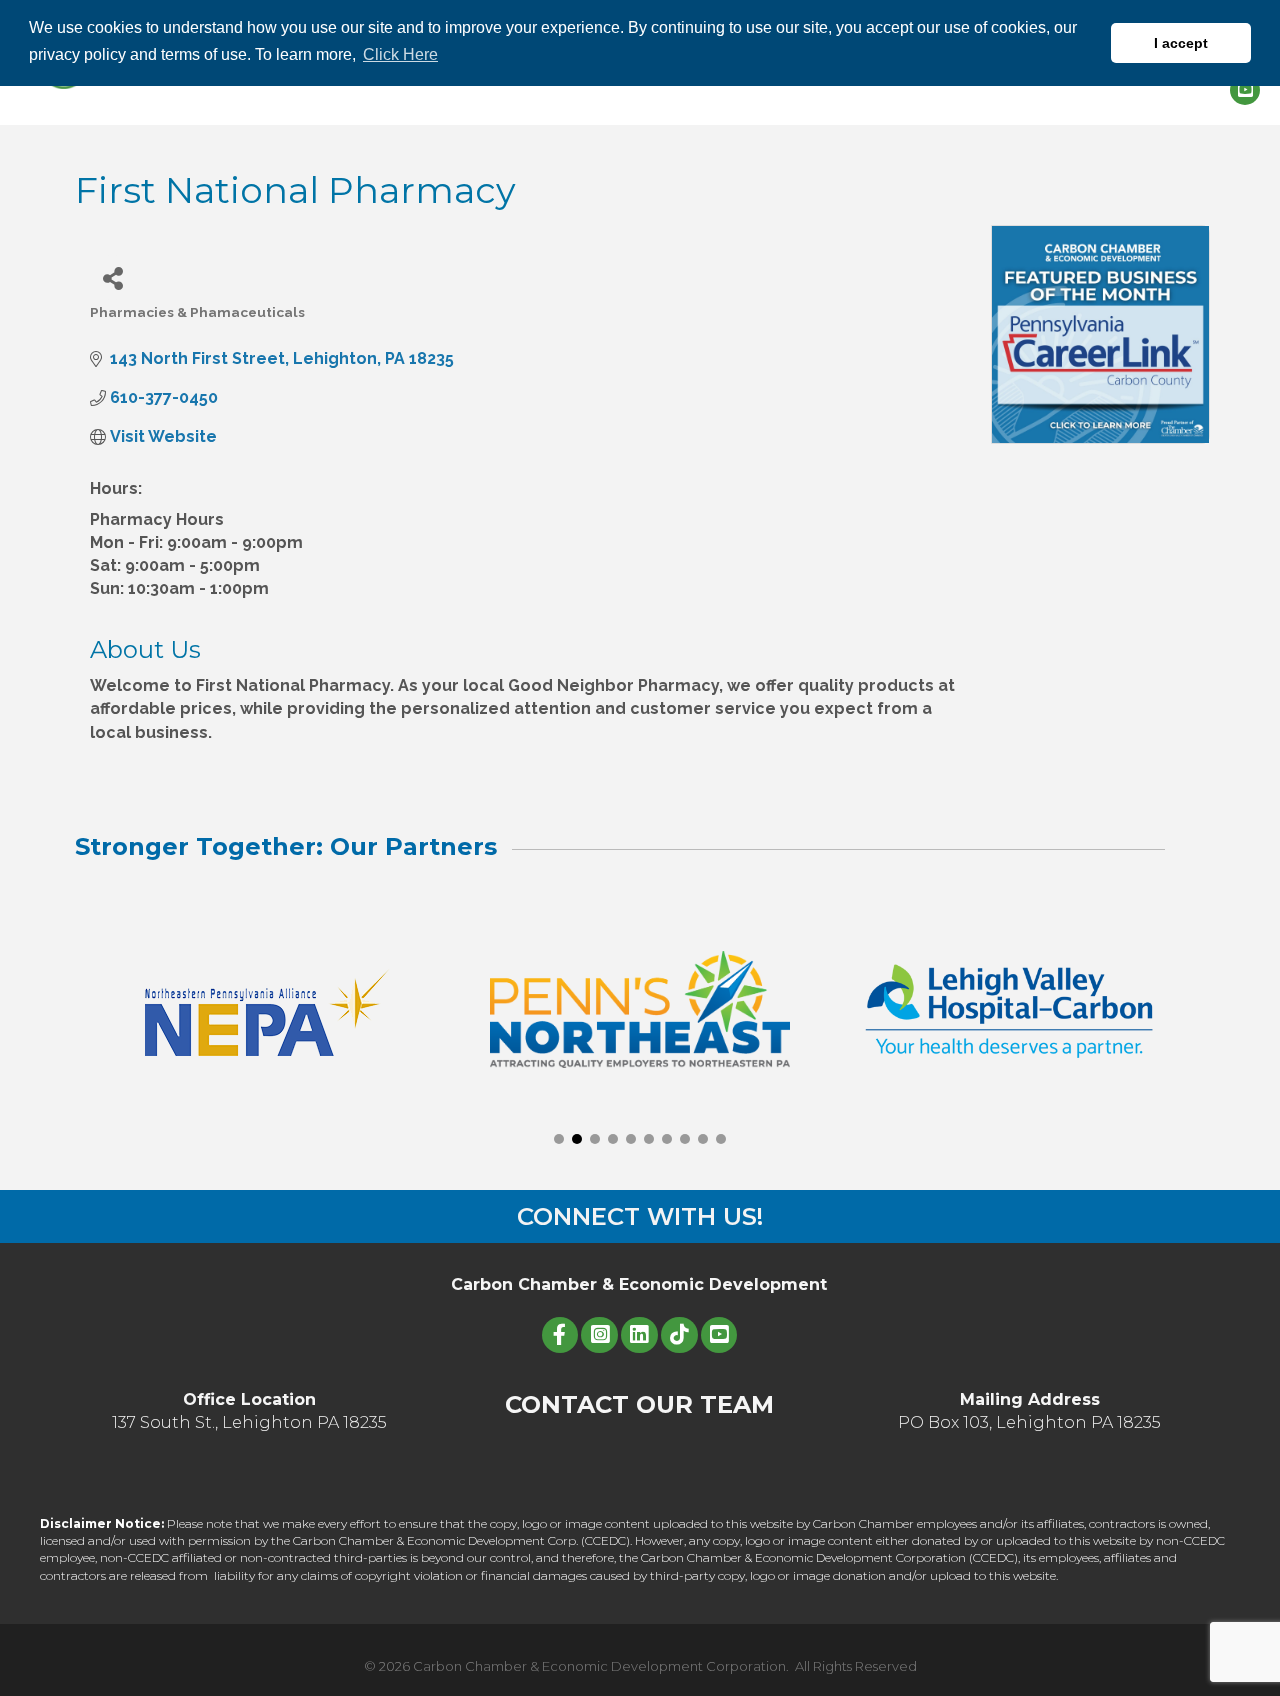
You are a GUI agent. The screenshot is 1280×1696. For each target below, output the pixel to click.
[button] (559, 1139)
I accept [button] (1181, 43)
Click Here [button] (400, 54)
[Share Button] (112, 277)
